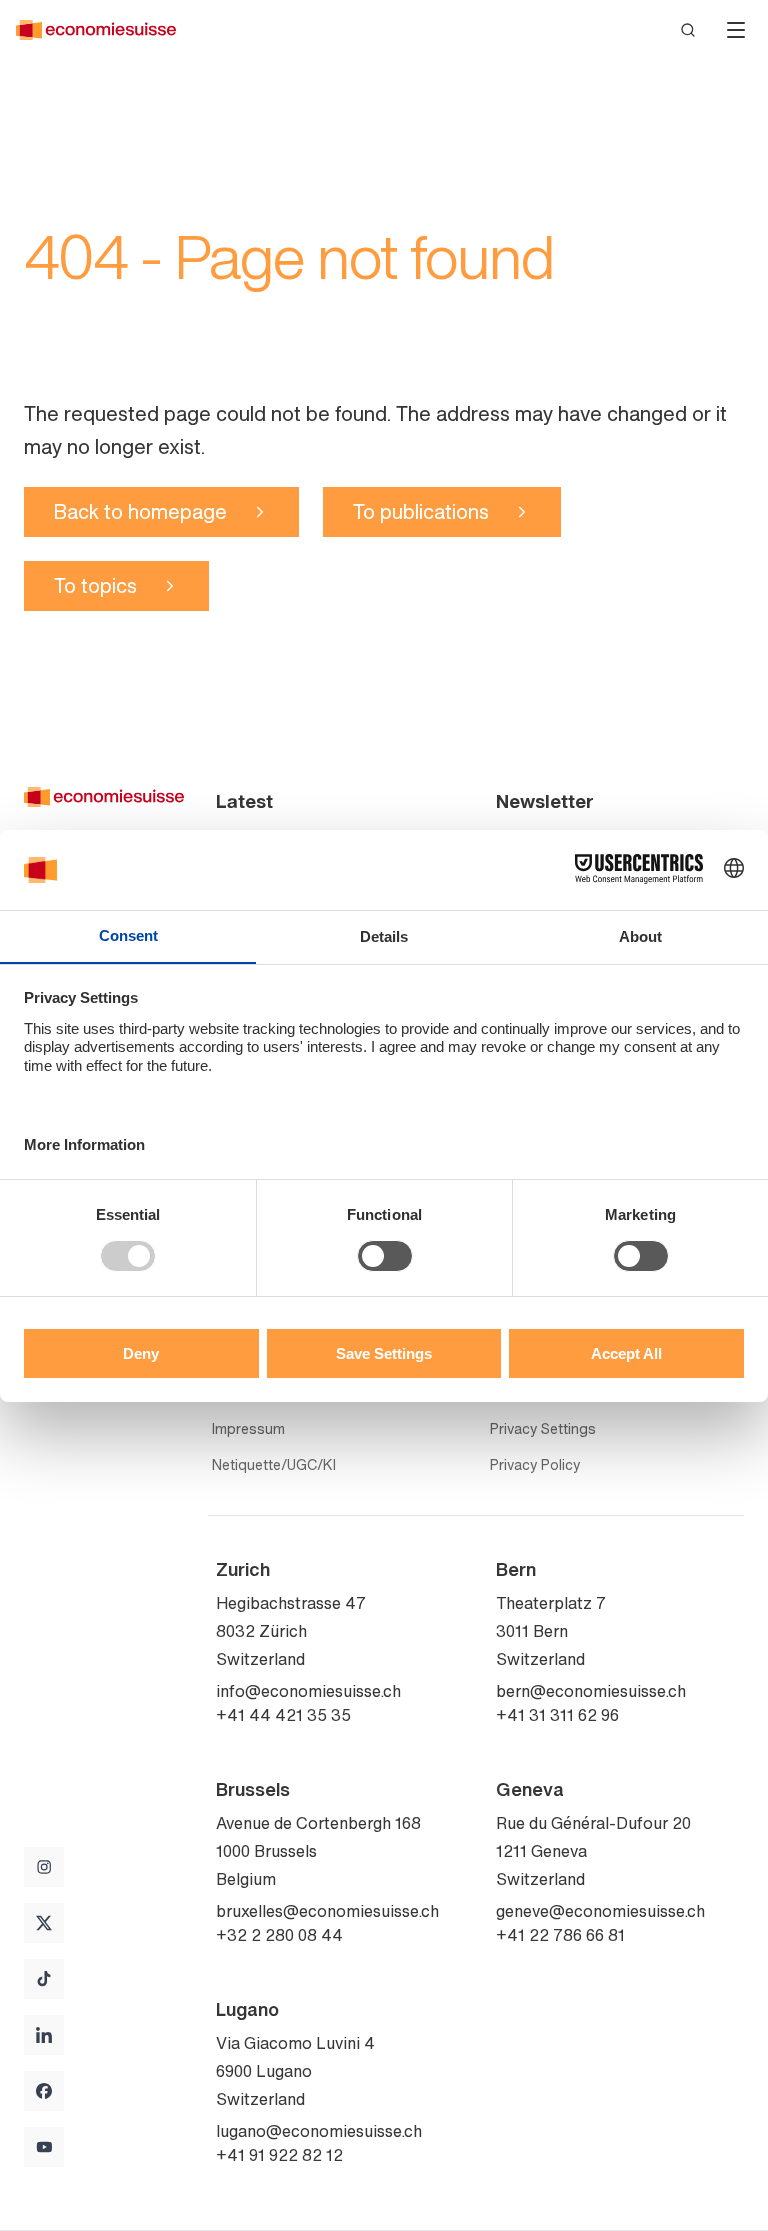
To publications (421, 511)
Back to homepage (140, 511)
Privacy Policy (535, 1465)
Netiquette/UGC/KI (274, 1465)
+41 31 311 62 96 (557, 1715)
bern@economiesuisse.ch (591, 1691)
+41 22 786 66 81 (560, 1935)
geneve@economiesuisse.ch (600, 1911)
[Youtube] (44, 2147)
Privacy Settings (543, 1429)
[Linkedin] (44, 2035)
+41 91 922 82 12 (279, 2155)
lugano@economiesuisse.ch (319, 2131)
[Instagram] (44, 1867)
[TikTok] (44, 1979)
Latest (244, 801)
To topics (95, 585)
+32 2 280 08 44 (279, 1935)
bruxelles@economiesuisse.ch (327, 1911)
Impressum (248, 1429)
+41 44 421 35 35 (283, 1715)
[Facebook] (44, 2091)
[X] (44, 1923)
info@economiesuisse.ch (308, 1691)
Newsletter (545, 801)
